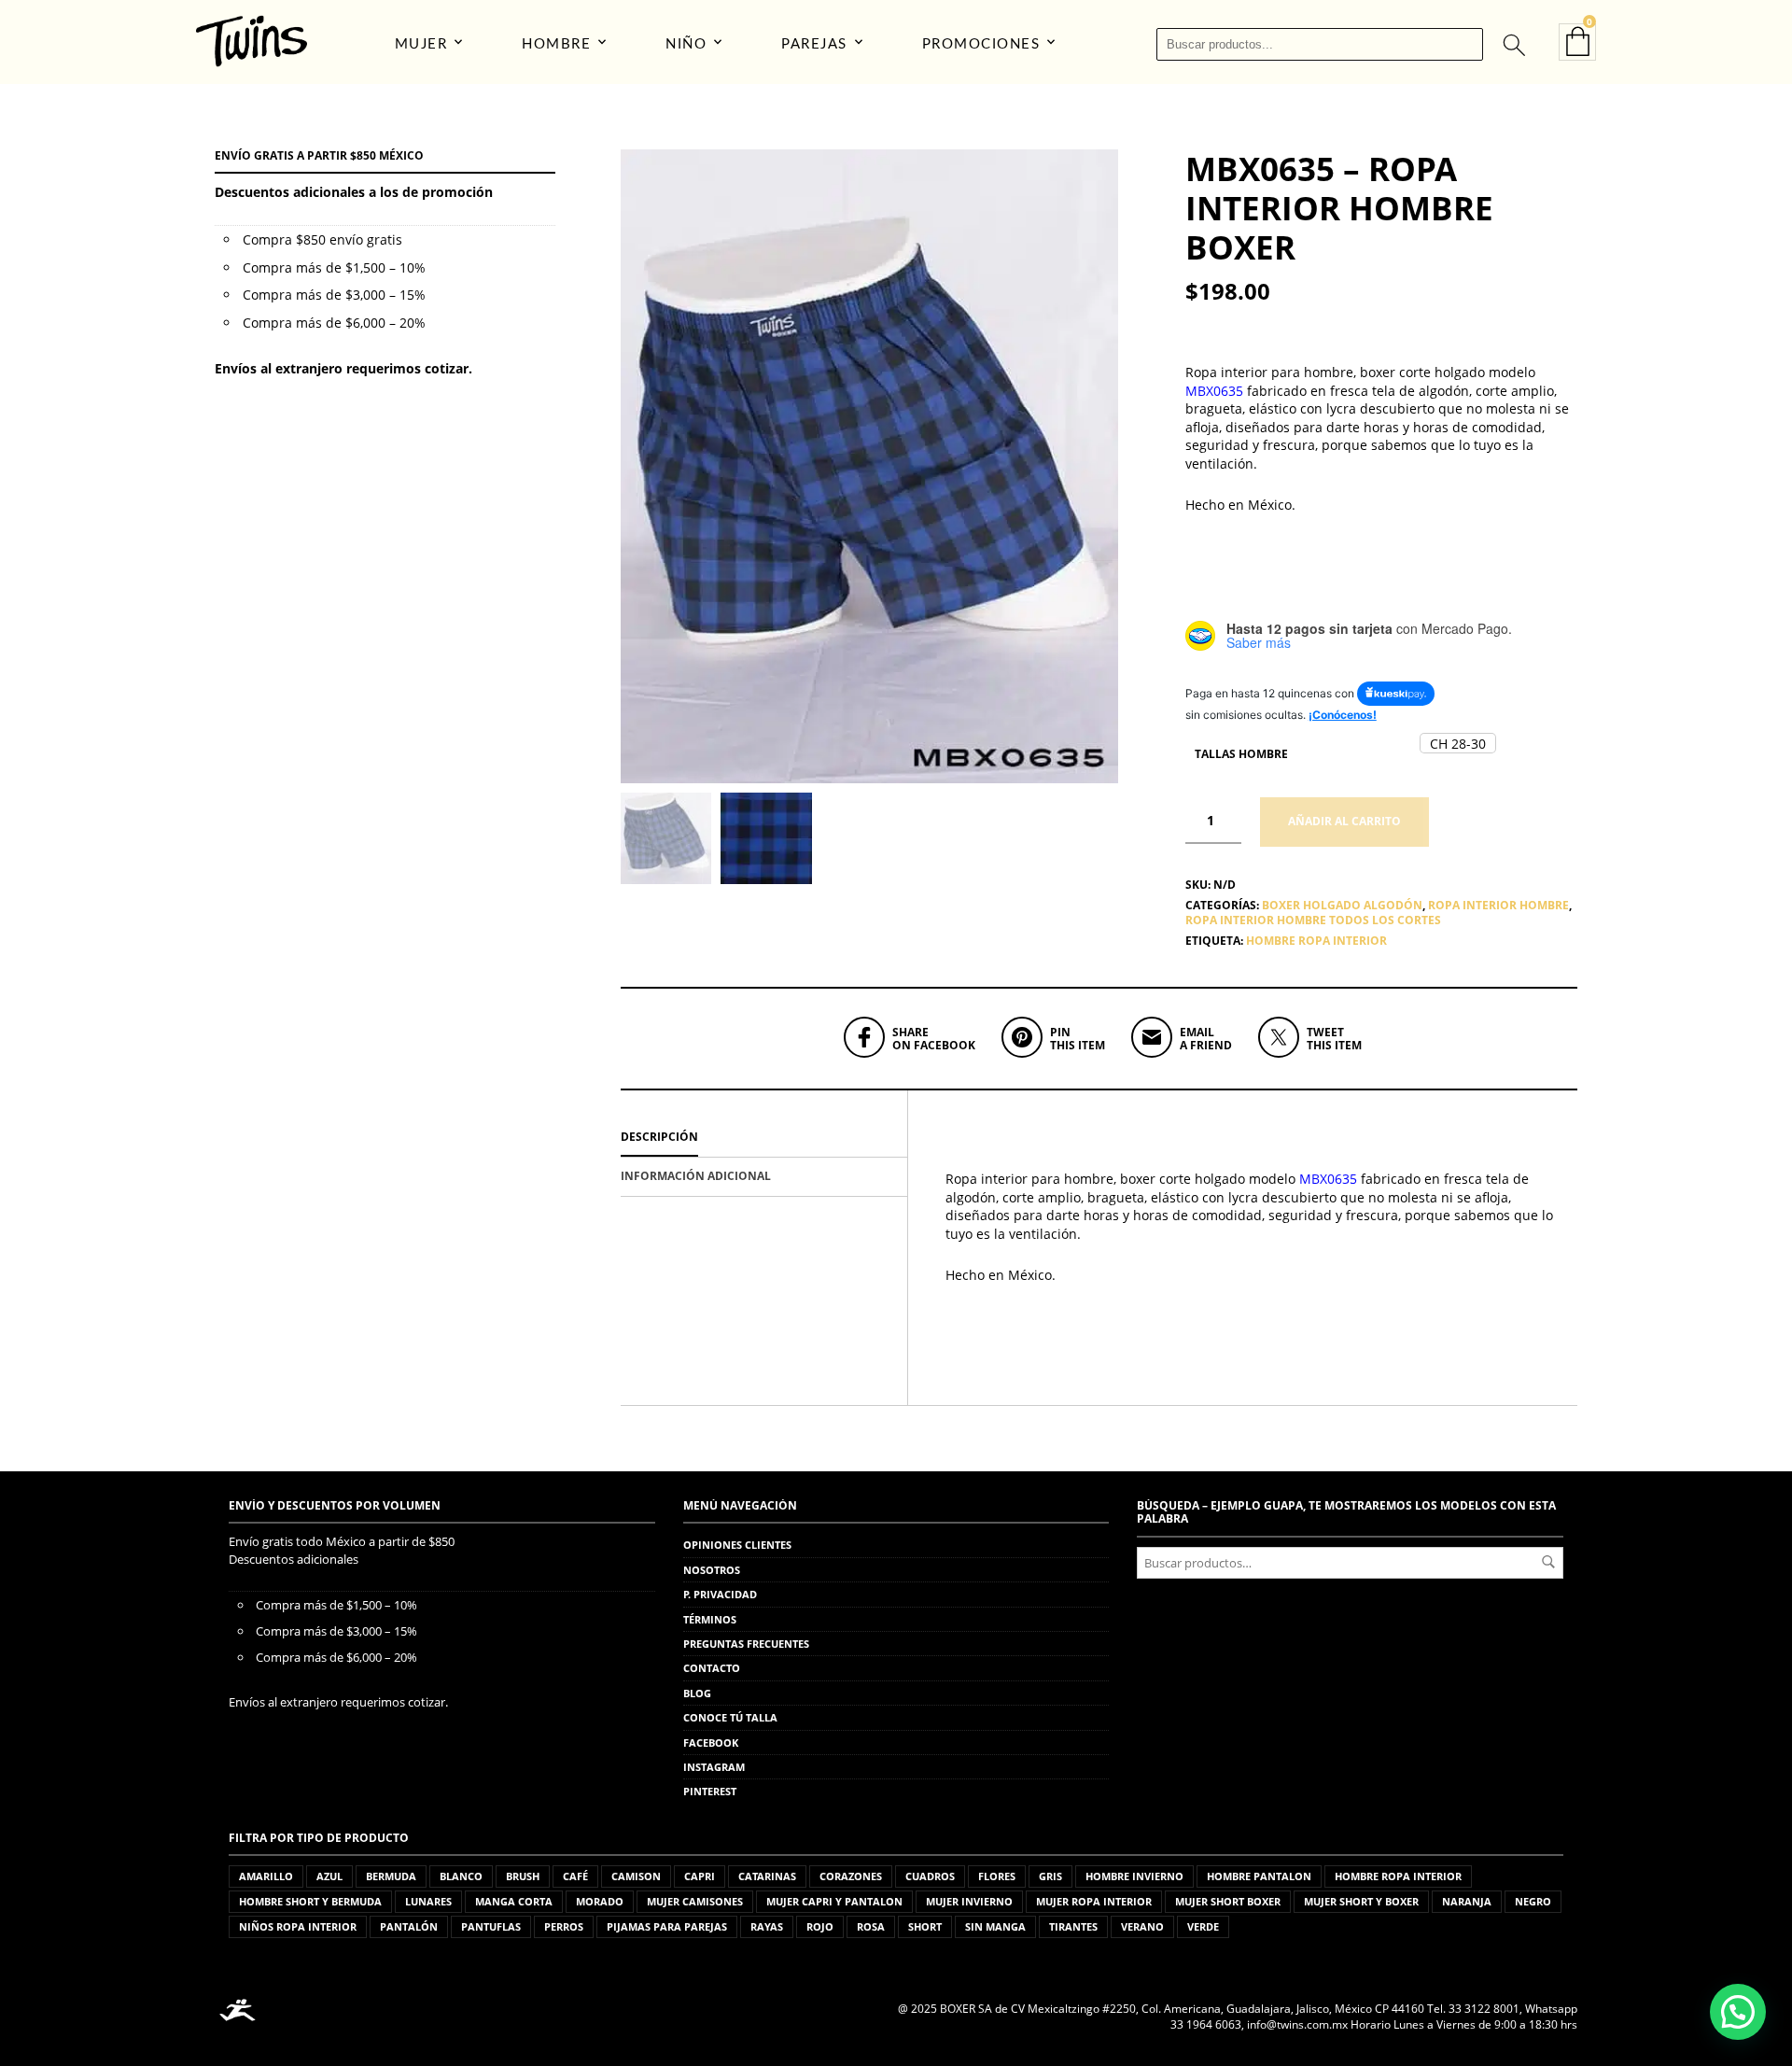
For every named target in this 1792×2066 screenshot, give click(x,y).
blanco (461, 1876)
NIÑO (686, 44)
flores (997, 1876)
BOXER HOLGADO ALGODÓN (1342, 905)
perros (564, 1926)
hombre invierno (1134, 1876)
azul (329, 1876)
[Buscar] (1513, 44)
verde (1203, 1926)
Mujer (421, 44)
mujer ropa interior (1094, 1901)
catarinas (767, 1876)
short (925, 1926)
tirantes (1073, 1926)
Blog (697, 1693)
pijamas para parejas (667, 1926)
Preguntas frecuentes (746, 1644)
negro (1533, 1901)
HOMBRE (556, 44)
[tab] (764, 1138)
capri (700, 1876)
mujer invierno (969, 1901)
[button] (1458, 743)
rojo (820, 1926)
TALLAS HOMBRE (1241, 754)
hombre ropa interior (1316, 941)
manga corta (514, 1901)
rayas (767, 1926)
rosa (871, 1926)
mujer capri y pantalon (834, 1901)
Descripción (659, 1137)
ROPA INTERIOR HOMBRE (1498, 905)
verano (1142, 1926)
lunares (428, 1901)
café (575, 1876)
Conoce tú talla (730, 1717)
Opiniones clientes (737, 1545)
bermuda (391, 1876)
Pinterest (710, 1791)
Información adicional (696, 1176)
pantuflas (491, 1926)
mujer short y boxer (1361, 1901)
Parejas (814, 44)
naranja (1467, 1901)
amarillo (266, 1876)
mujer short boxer (1228, 1901)
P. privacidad (720, 1594)
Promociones (981, 44)
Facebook (711, 1743)
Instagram (714, 1767)
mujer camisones (695, 1901)
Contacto (712, 1668)
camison (636, 1876)
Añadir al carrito (1344, 821)
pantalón (409, 1926)
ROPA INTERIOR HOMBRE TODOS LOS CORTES (1313, 920)
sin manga (995, 1926)
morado (600, 1901)
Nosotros (712, 1570)
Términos (710, 1619)
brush (523, 1876)
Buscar (1548, 1562)
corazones (851, 1876)
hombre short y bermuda (310, 1901)
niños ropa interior (298, 1926)
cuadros (930, 1876)
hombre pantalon (1259, 1876)
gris (1050, 1876)
